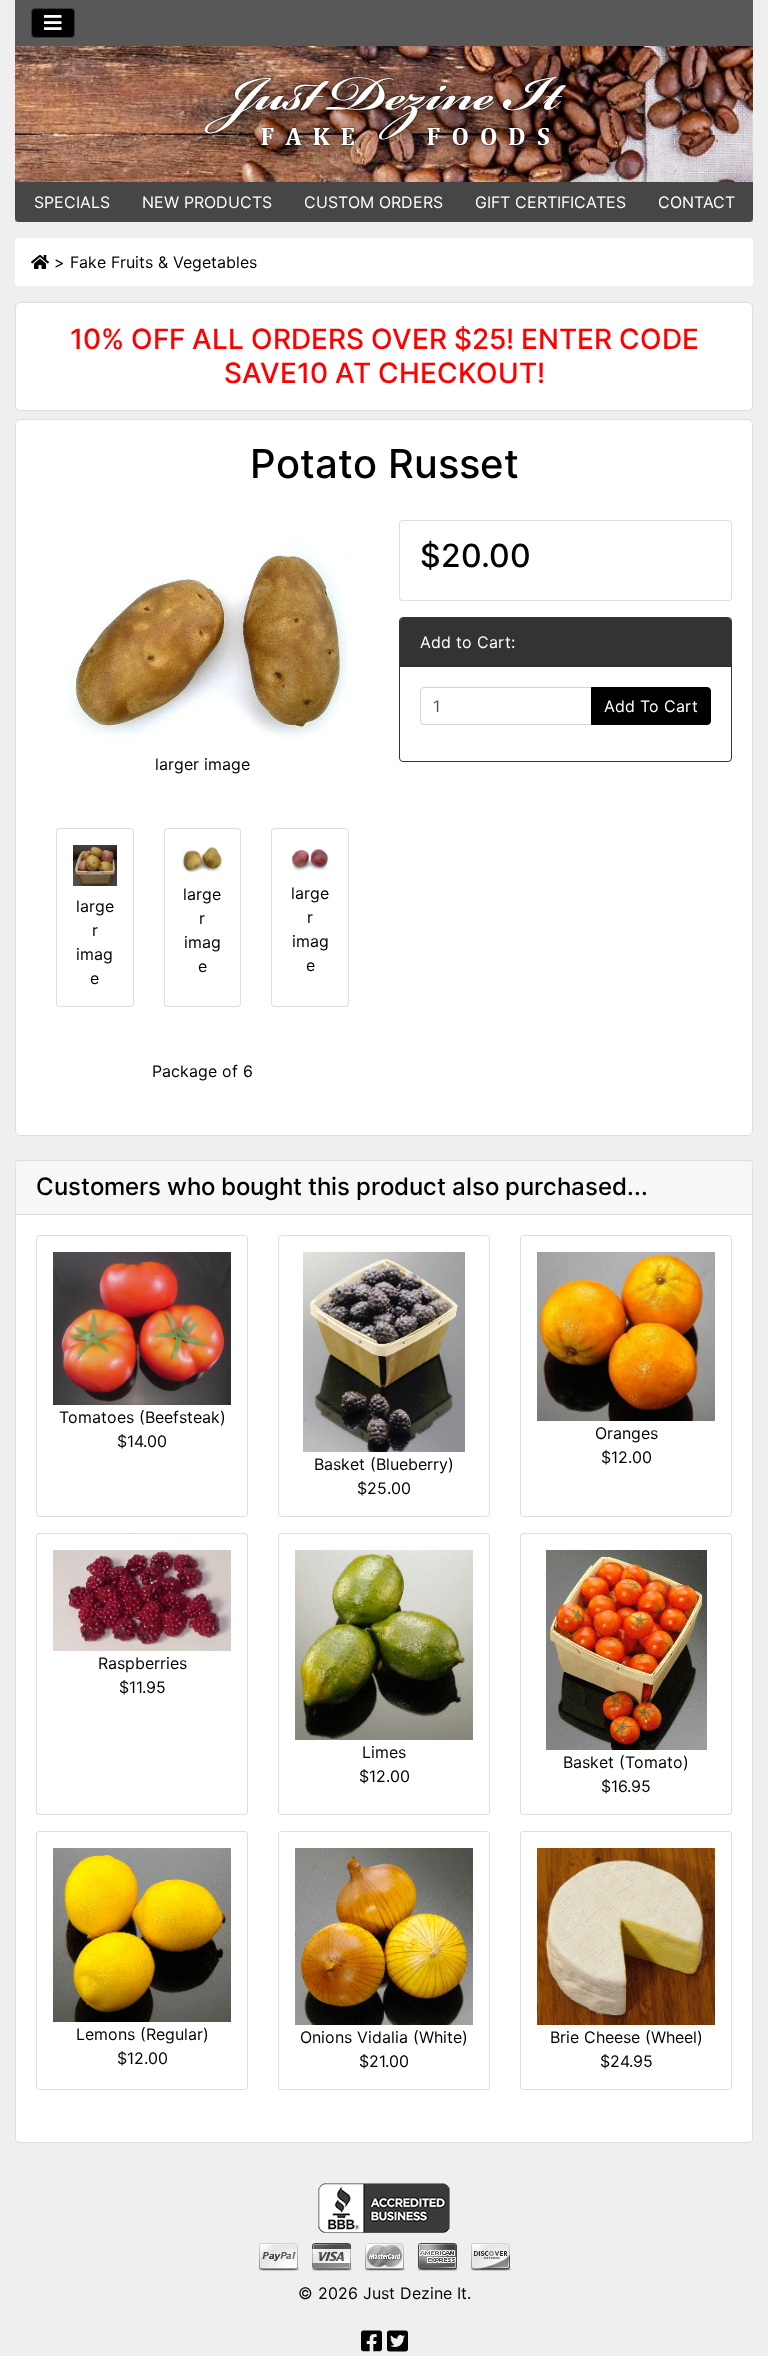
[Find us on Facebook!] (371, 2344)
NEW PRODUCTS (207, 202)
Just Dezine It (415, 2293)
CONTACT (696, 202)
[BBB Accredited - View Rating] (384, 2207)
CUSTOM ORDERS (373, 202)
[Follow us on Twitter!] (397, 2344)
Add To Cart (651, 706)
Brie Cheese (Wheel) (626, 2037)
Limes (384, 1752)
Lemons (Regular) (142, 2034)
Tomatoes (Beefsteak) (142, 1417)
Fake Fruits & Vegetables (163, 262)
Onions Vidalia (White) (384, 2037)
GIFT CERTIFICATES (550, 202)
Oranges (626, 1433)
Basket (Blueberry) (384, 1464)
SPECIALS (72, 202)
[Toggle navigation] (53, 23)
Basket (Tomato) (626, 1762)
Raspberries (142, 1663)
